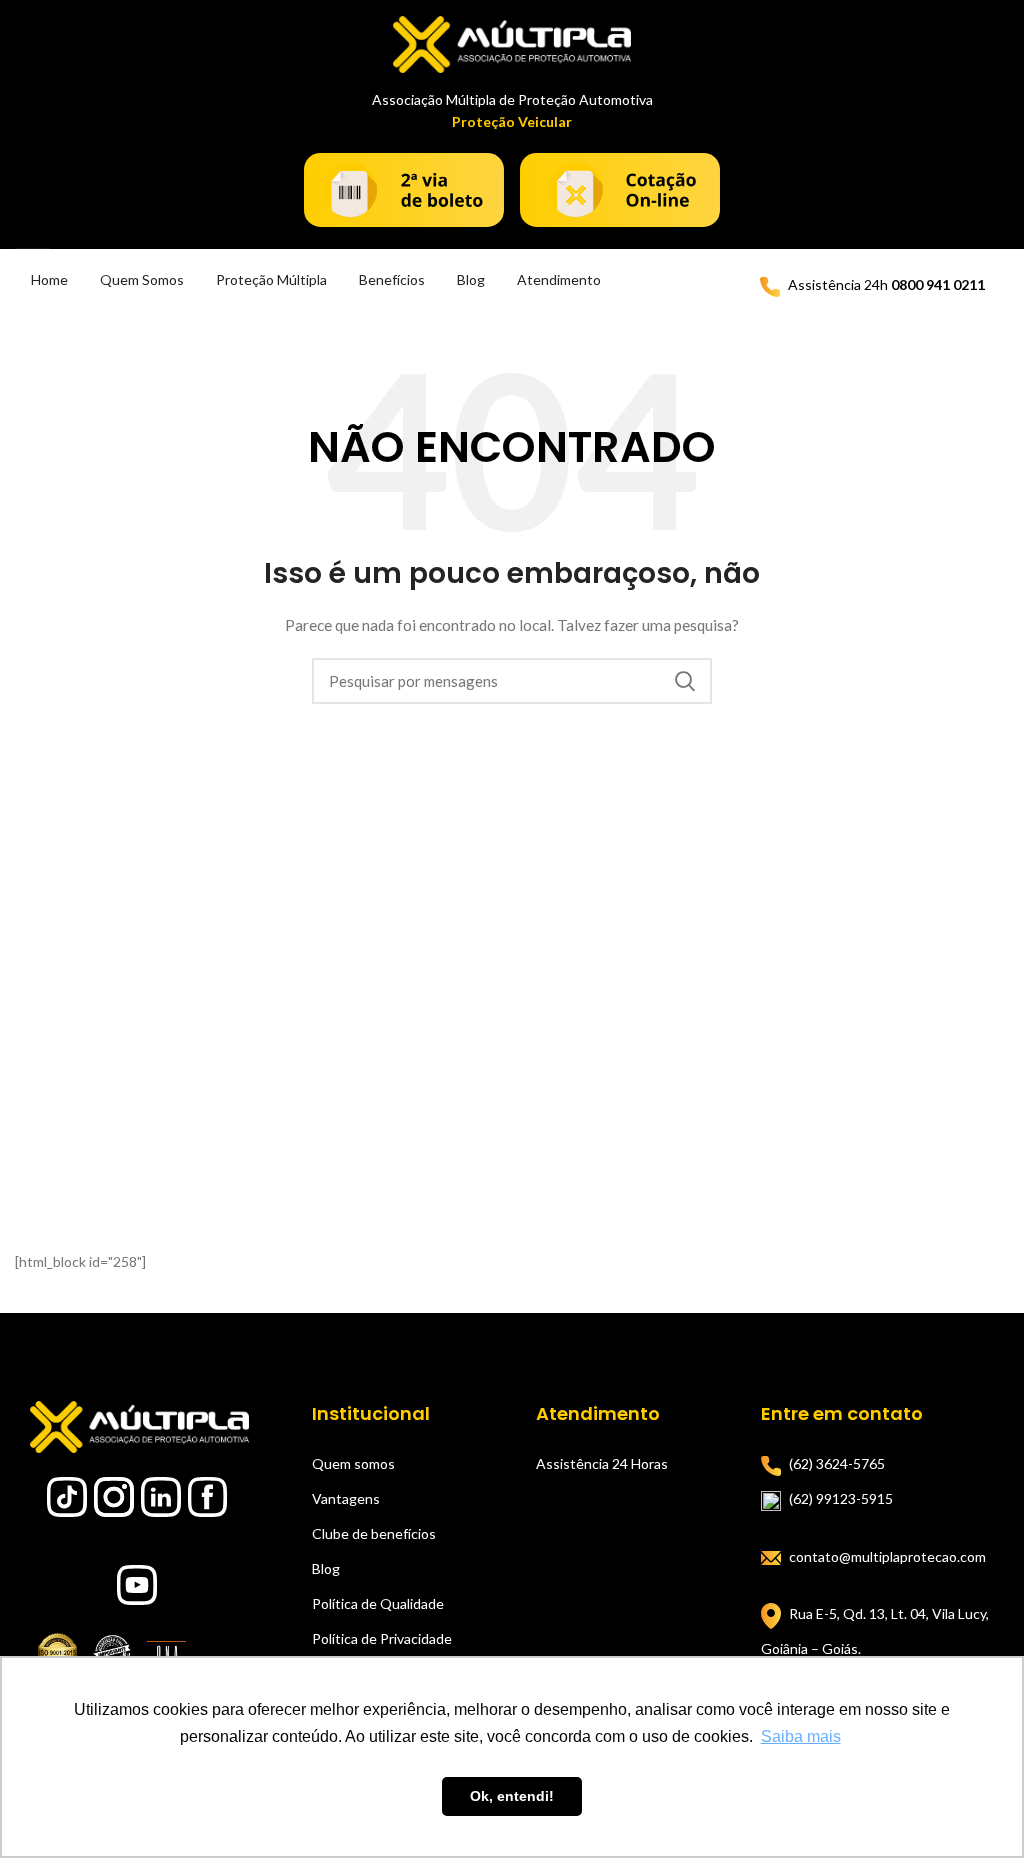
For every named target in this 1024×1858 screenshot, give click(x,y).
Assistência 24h (886, 284)
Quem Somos (142, 279)
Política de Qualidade (378, 1603)
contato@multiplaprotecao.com (887, 1556)
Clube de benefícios (374, 1533)
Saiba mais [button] (801, 1736)
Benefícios (392, 279)
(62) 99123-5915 (841, 1498)
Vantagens (346, 1498)
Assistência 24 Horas (602, 1463)
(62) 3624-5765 (837, 1463)
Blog (471, 279)
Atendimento (559, 279)
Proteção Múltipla (271, 279)
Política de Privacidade (382, 1638)
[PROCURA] (685, 681)
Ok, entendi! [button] (512, 1796)
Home (49, 279)
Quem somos (353, 1463)
